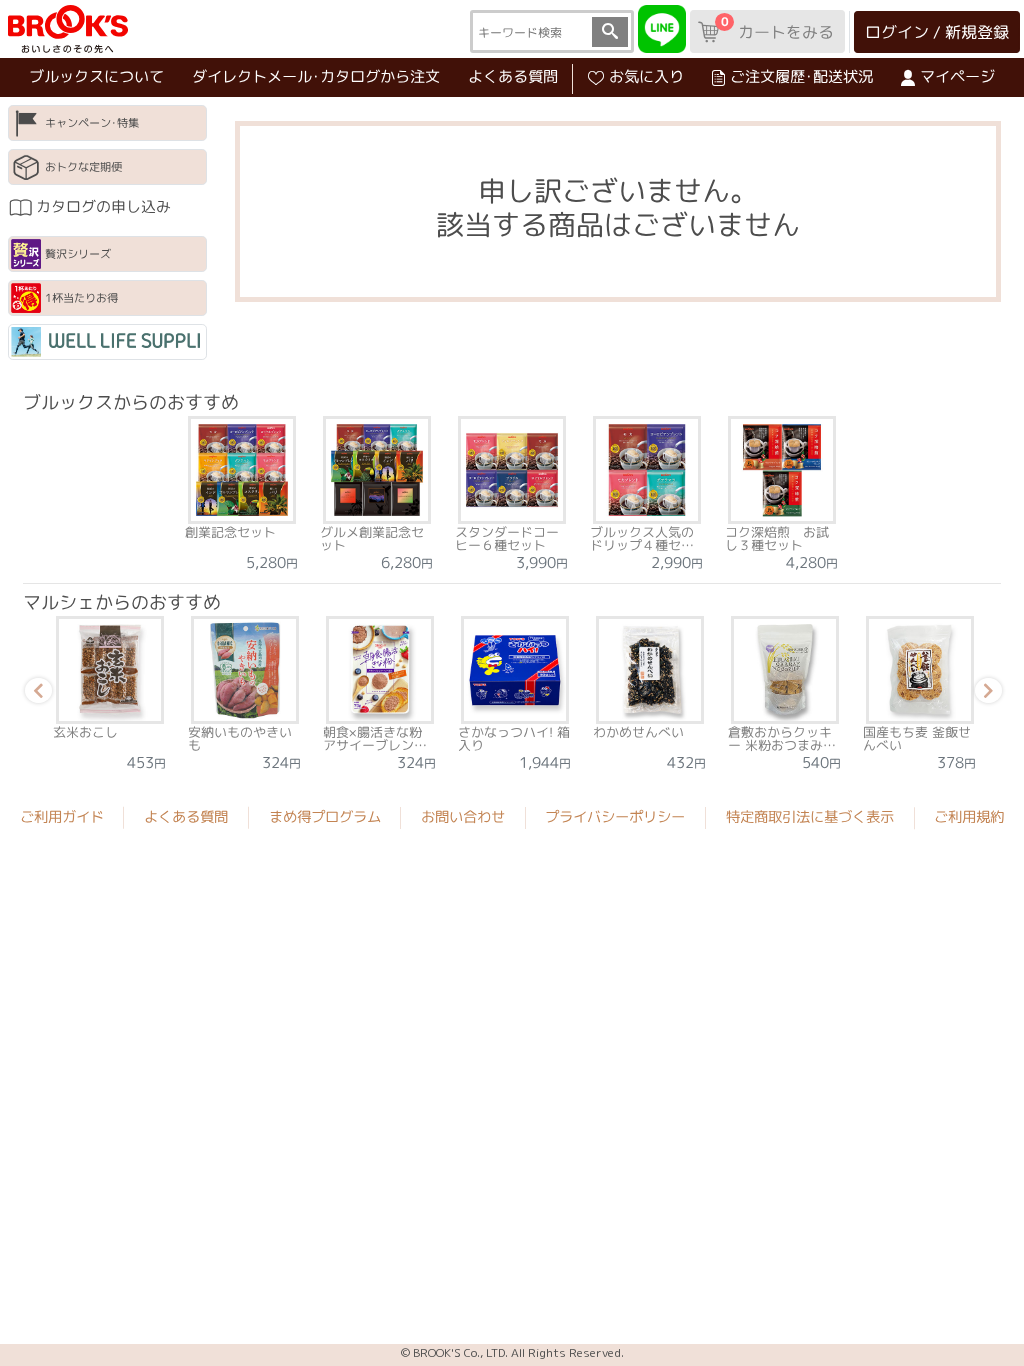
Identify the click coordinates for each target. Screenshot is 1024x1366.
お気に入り (646, 76)
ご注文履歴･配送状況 (801, 76)
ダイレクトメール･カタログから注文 (316, 76)
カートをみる (777, 28)
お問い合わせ (463, 817)
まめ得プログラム (325, 817)
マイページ (957, 76)
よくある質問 (513, 76)
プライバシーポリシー (615, 817)
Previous (35, 694)
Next (985, 694)
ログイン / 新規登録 (937, 32)
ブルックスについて (96, 76)
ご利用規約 (969, 817)
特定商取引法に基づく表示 (810, 817)
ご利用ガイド (62, 817)
